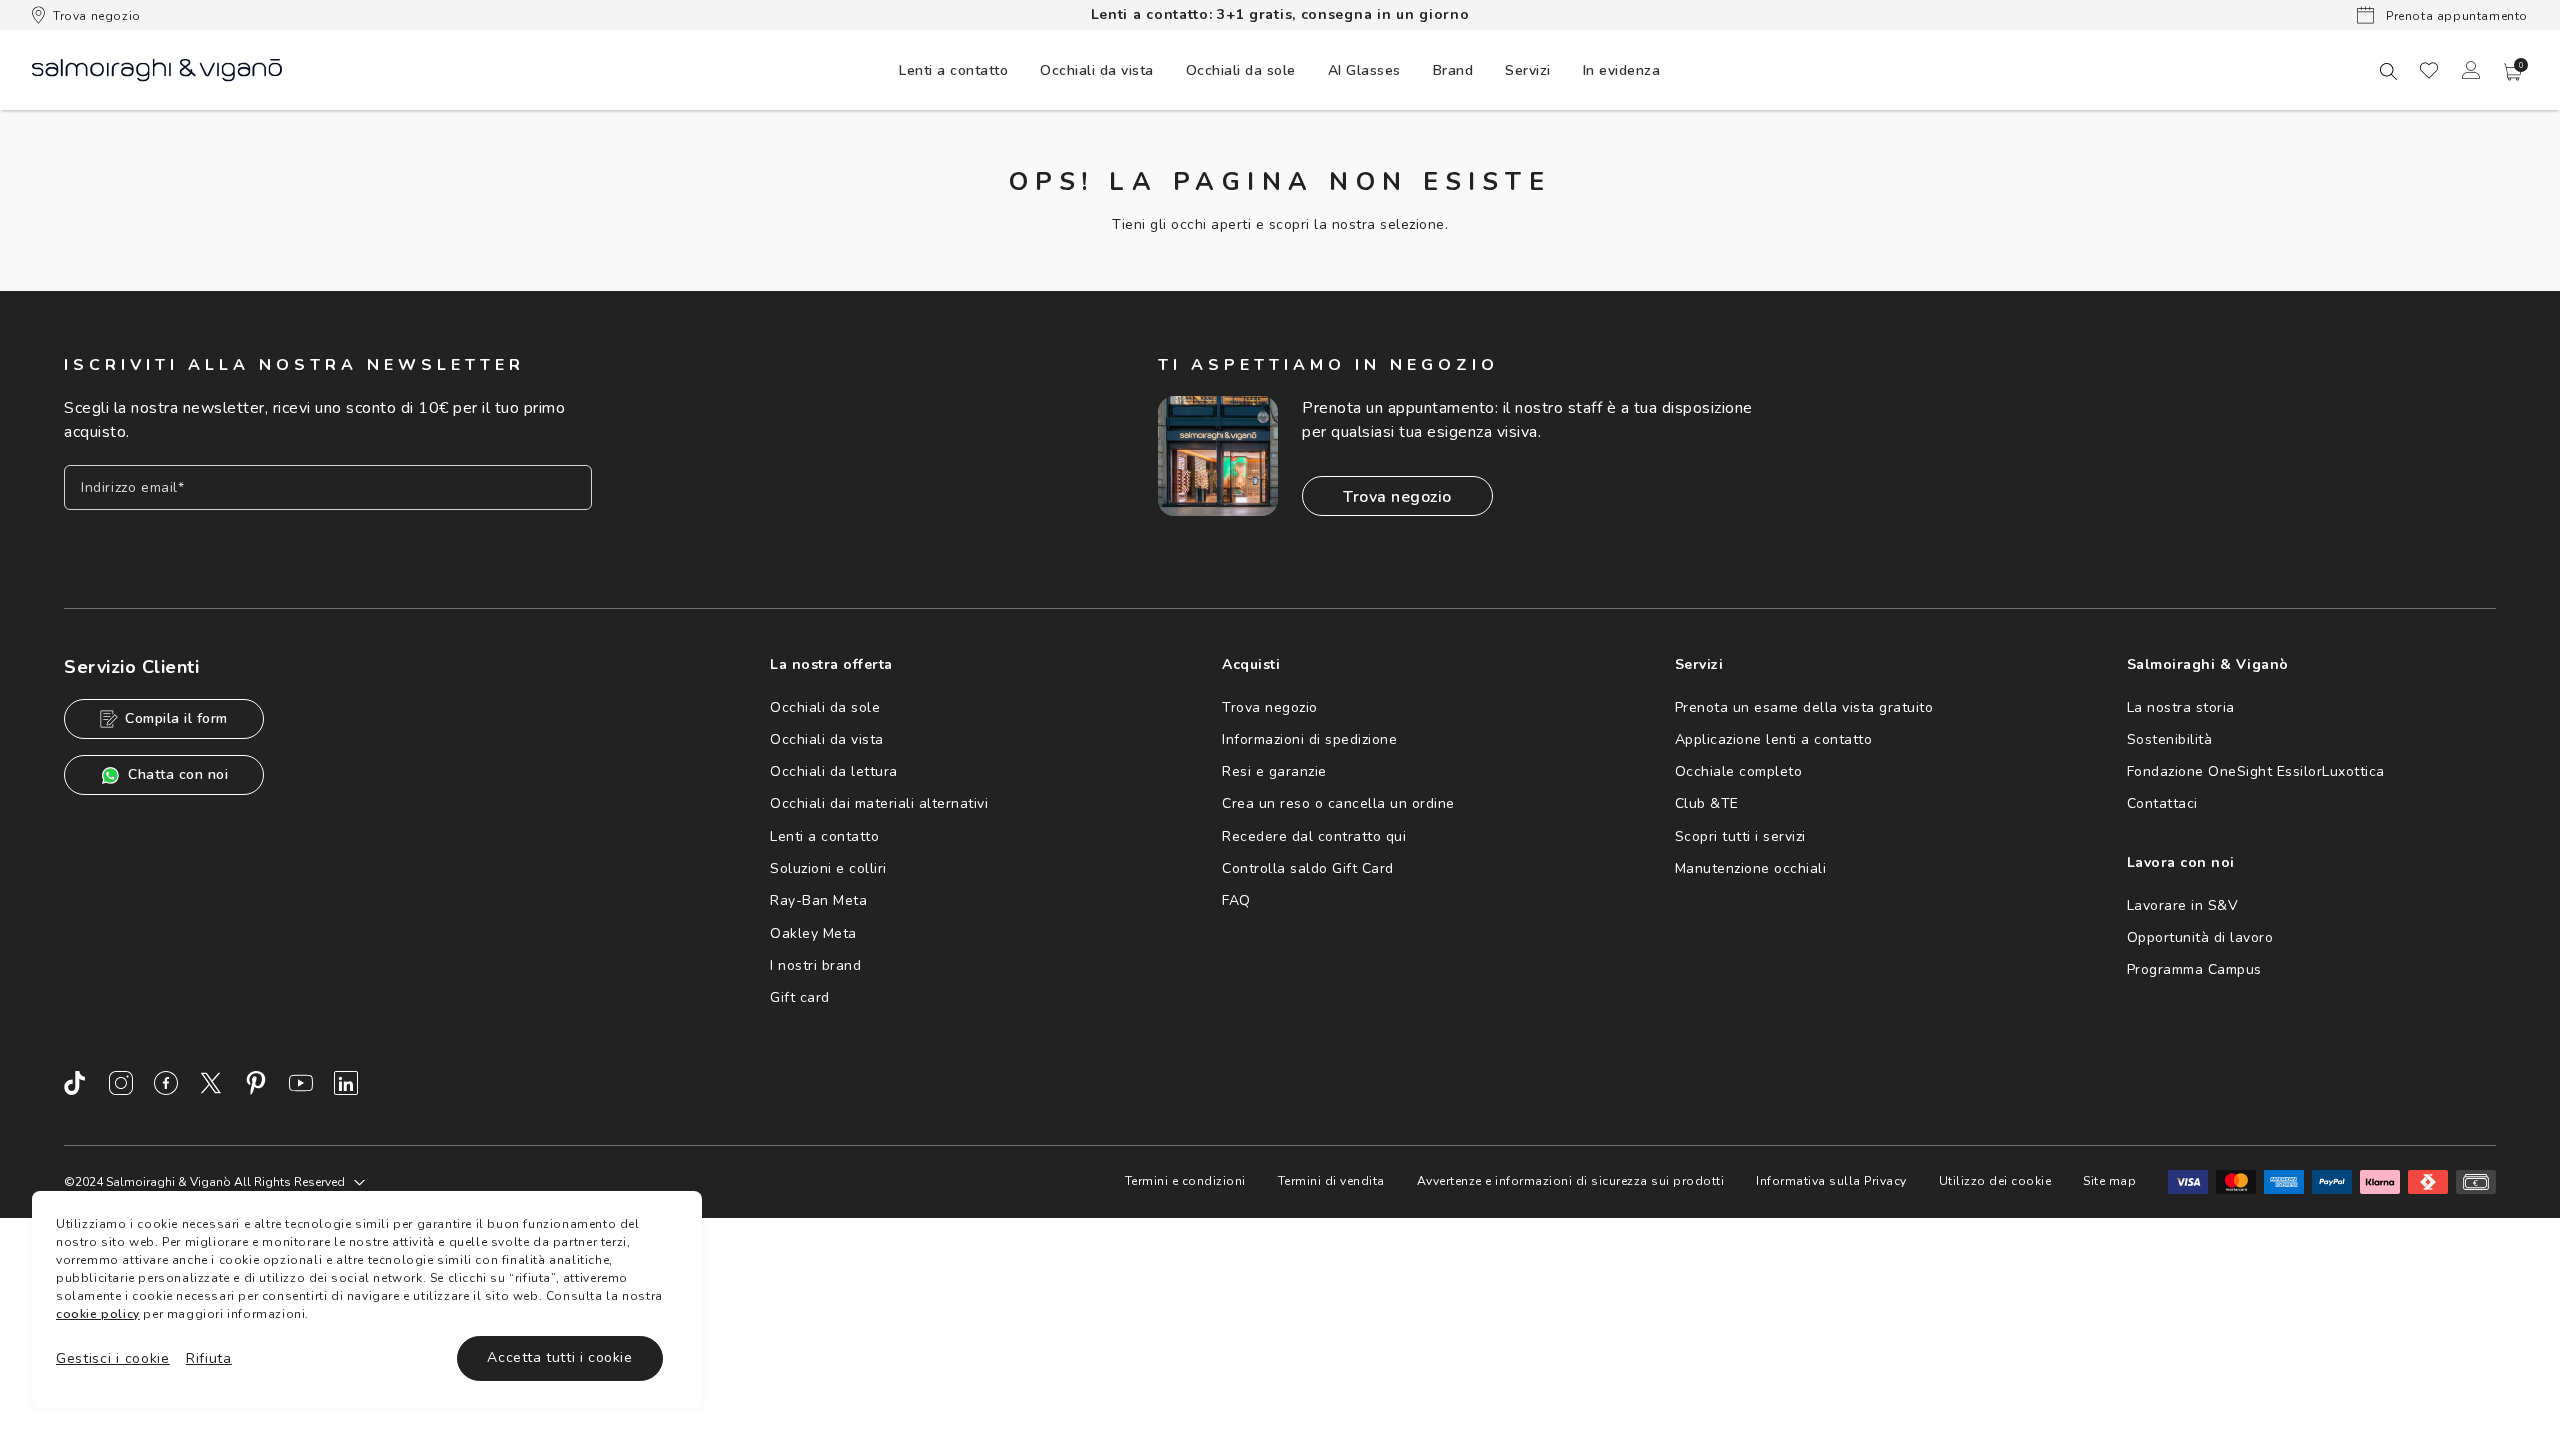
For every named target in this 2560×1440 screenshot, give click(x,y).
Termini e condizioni (1185, 1181)
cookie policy (98, 1314)
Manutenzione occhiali (1751, 868)
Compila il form (176, 718)
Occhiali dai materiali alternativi (879, 803)
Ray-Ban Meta (818, 900)
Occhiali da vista (827, 739)
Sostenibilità (2170, 739)
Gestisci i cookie (113, 1358)
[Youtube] (301, 1083)
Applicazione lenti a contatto (1774, 739)
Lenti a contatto (824, 836)
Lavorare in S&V (2183, 905)
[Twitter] (211, 1083)
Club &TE (1707, 803)
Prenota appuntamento (2455, 16)
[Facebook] (166, 1083)
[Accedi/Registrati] (2471, 70)
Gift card (800, 997)
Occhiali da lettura (834, 771)
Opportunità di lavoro (2200, 937)
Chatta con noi (178, 774)
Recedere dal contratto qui (1314, 836)
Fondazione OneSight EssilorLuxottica (2256, 771)
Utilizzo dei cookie (1995, 1181)
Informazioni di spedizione (1309, 739)
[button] (2513, 72)
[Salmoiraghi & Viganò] (157, 68)
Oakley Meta (813, 933)
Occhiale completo (1739, 771)
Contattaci (2162, 803)
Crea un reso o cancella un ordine (1338, 803)
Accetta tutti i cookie (559, 1357)
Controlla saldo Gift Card (1308, 868)
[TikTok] (76, 1083)
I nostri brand (815, 965)
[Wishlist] (2429, 70)
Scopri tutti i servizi (1740, 836)
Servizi (1528, 70)
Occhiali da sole (825, 707)
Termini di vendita (1331, 1181)
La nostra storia (2181, 707)
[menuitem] (953, 70)
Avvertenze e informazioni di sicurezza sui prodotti (1571, 1181)
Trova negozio (97, 16)
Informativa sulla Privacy (1831, 1181)
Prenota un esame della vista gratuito (1804, 707)
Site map (2109, 1181)
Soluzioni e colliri (828, 868)
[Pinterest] (256, 1083)
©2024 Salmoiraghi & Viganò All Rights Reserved (204, 1182)
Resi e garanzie (1274, 771)
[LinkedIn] (346, 1083)
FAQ (1236, 900)
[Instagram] (121, 1083)
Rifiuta (209, 1358)
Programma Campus (2194, 969)
